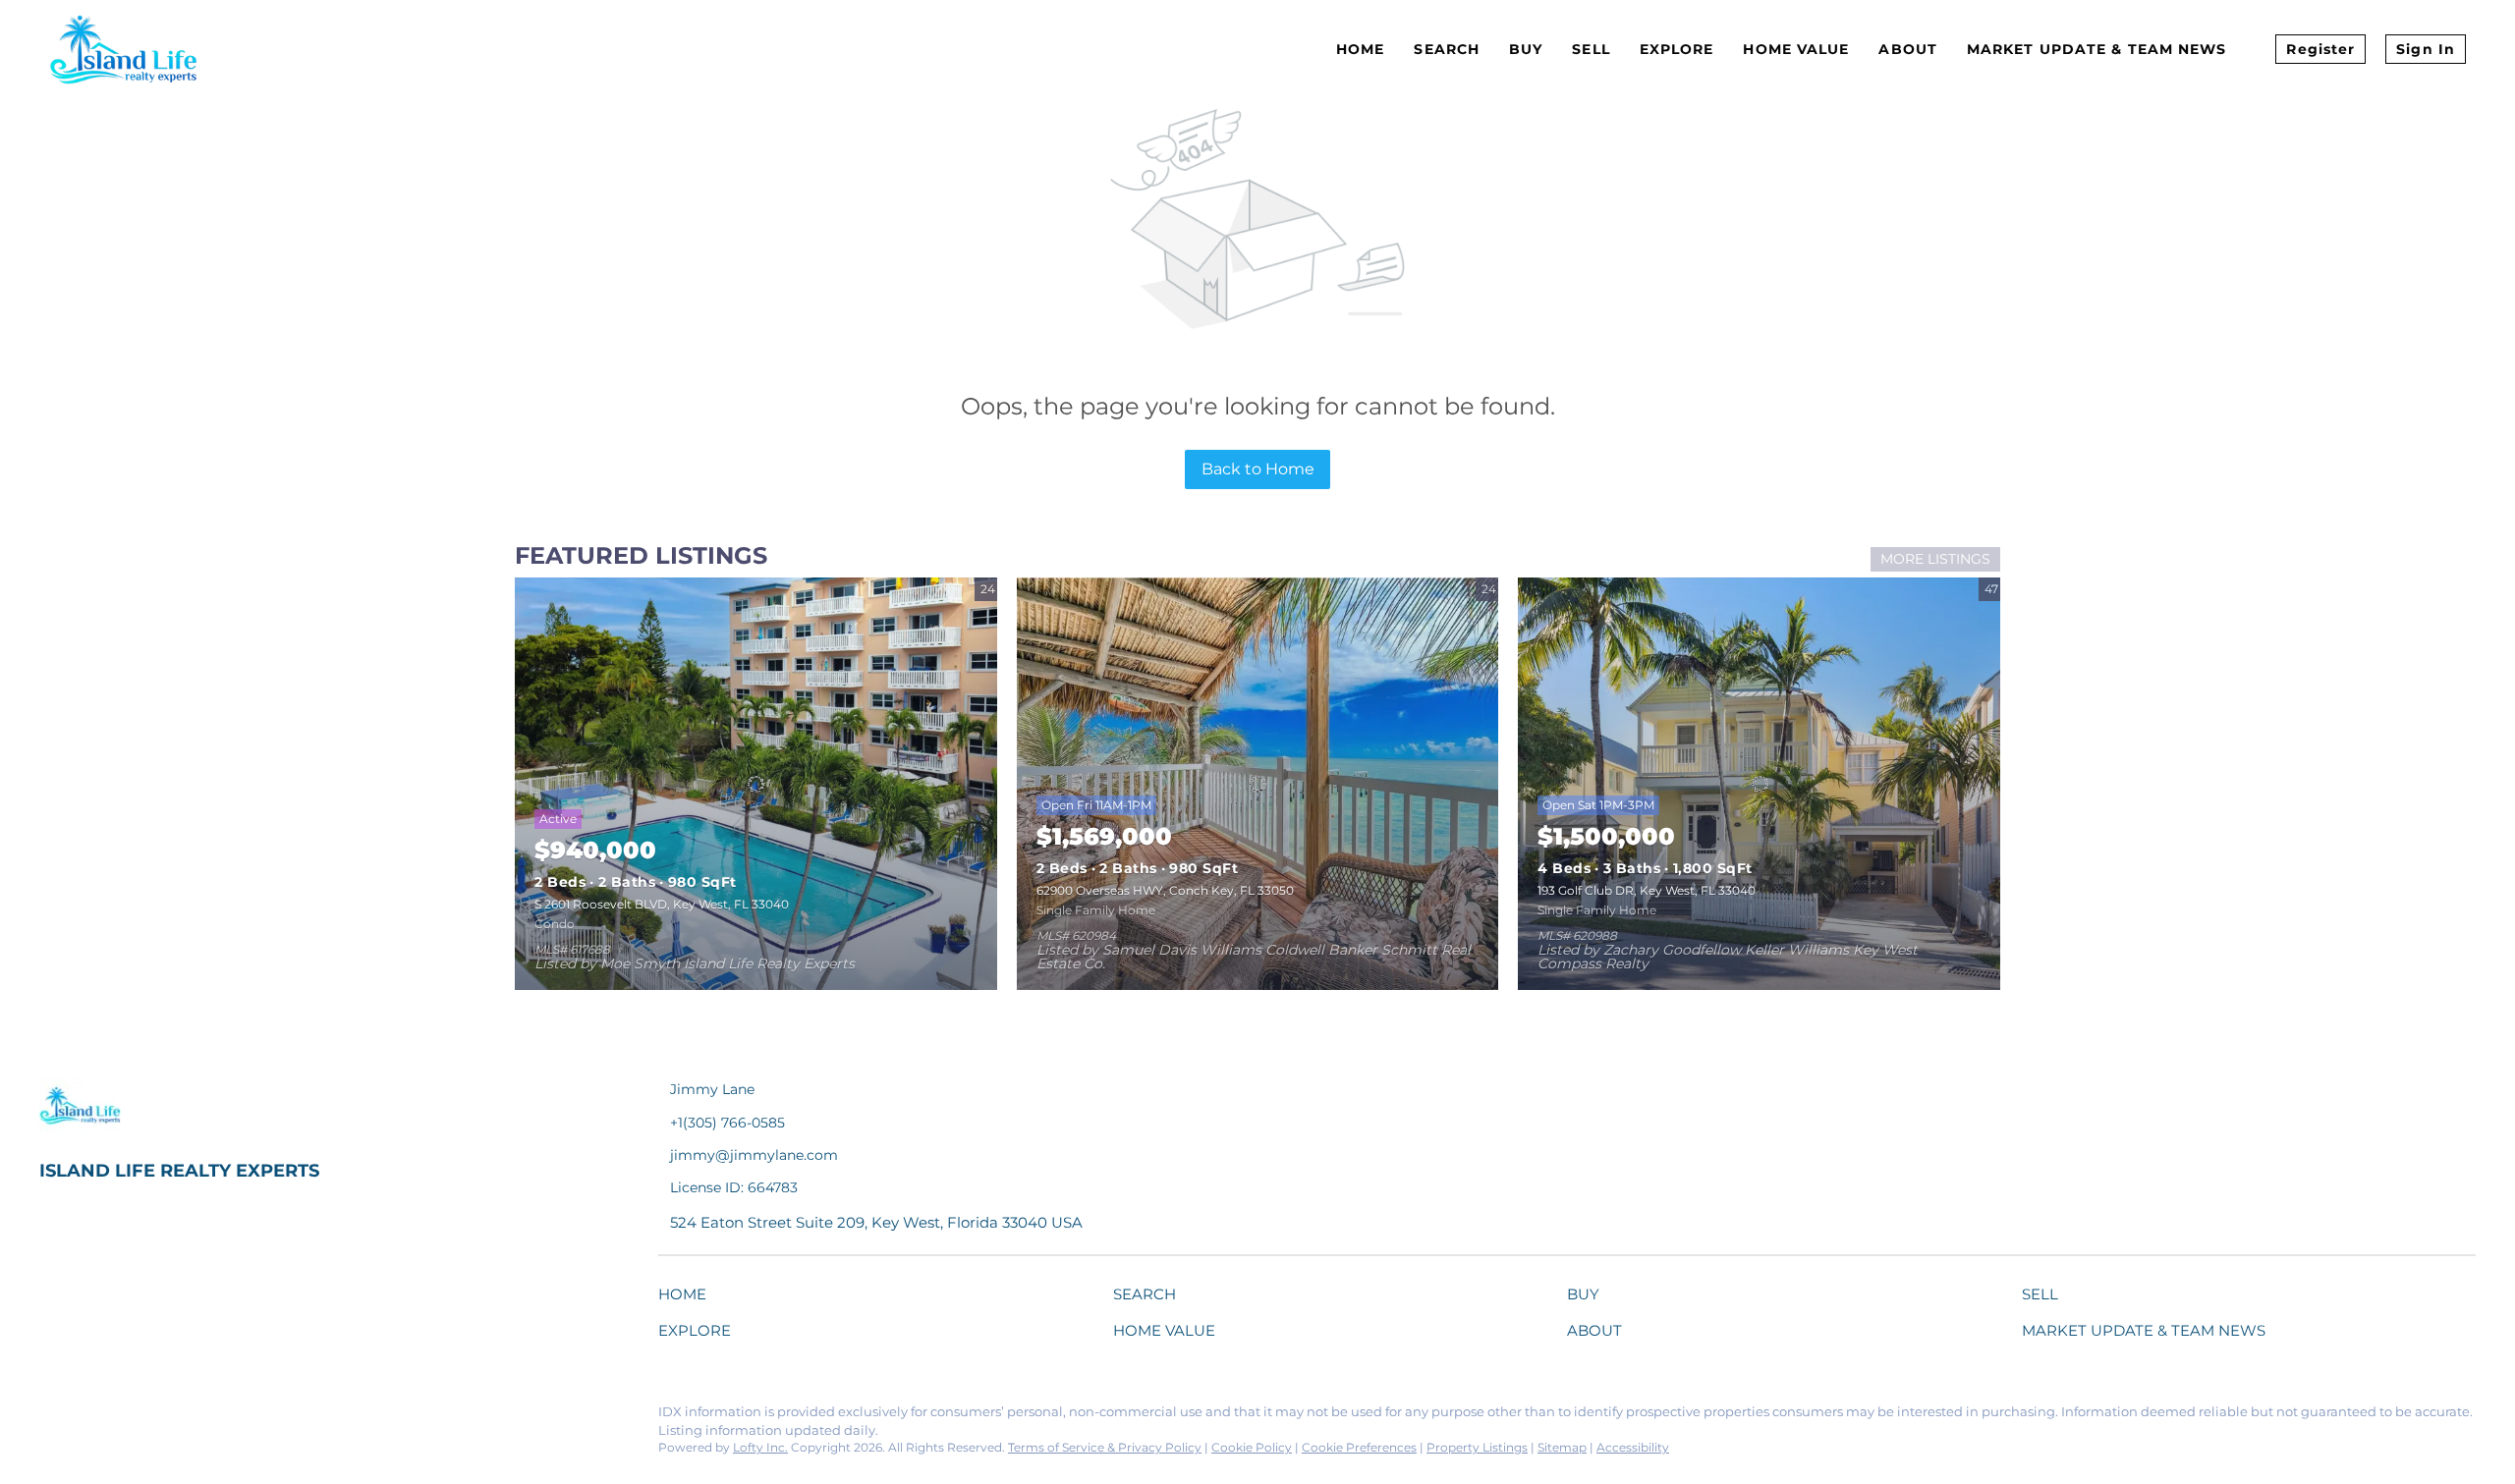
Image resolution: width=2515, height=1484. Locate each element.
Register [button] (2320, 49)
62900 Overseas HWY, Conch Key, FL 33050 (1165, 890)
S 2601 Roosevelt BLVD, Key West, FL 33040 (662, 904)
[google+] (290, 1417)
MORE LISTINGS (1935, 559)
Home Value (1796, 49)
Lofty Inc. (760, 1447)
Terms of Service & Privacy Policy (1105, 1447)
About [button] (1908, 49)
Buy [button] (1526, 49)
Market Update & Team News (2097, 49)
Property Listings (1477, 1447)
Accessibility (1633, 1447)
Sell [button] (1591, 49)
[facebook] (54, 1417)
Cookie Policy (1252, 1447)
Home (1360, 49)
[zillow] (172, 1417)
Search (1447, 49)
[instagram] (211, 1417)
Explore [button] (1677, 49)
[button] (687, 1298)
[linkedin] (93, 1417)
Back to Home (1258, 469)
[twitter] (133, 1417)
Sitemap (1562, 1447)
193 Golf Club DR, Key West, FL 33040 (1647, 890)
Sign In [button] (2426, 49)
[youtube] (251, 1417)
